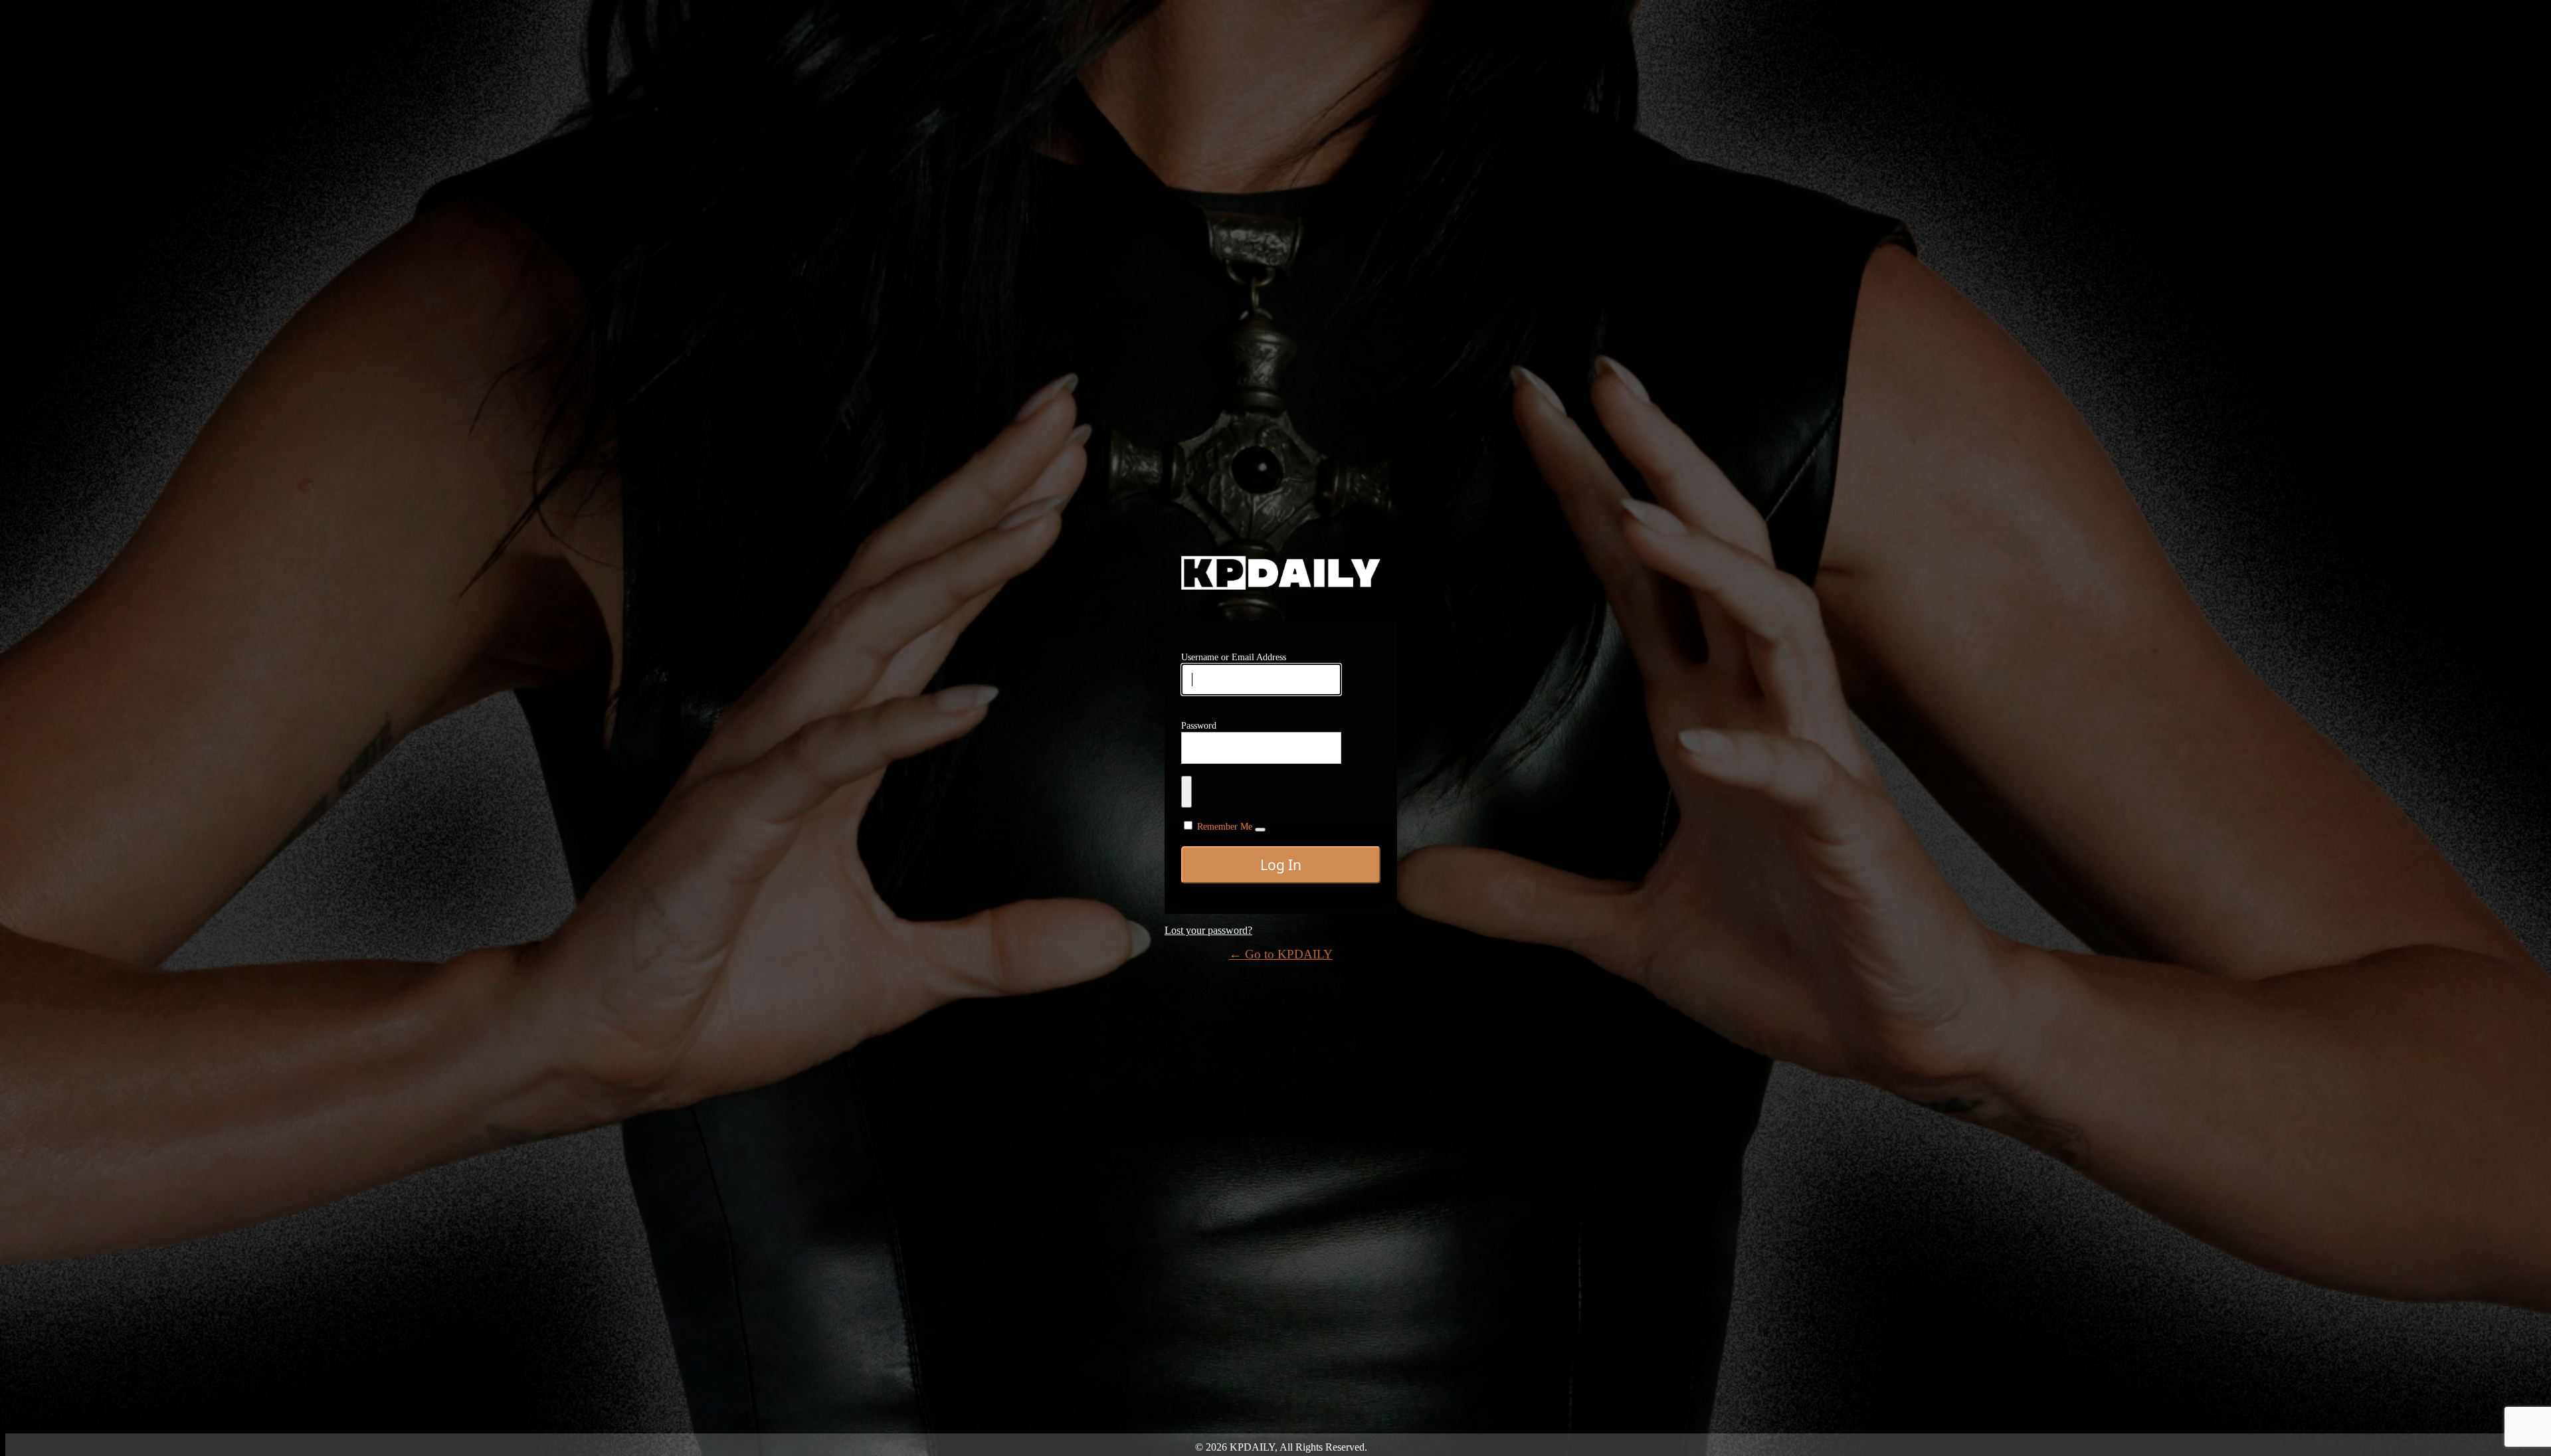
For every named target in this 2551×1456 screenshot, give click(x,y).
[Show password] (1186, 792)
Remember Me (1225, 827)
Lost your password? (1208, 930)
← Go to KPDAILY (1281, 954)
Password (1199, 726)
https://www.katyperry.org (1281, 573)
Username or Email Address (1234, 657)
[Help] (1260, 830)
